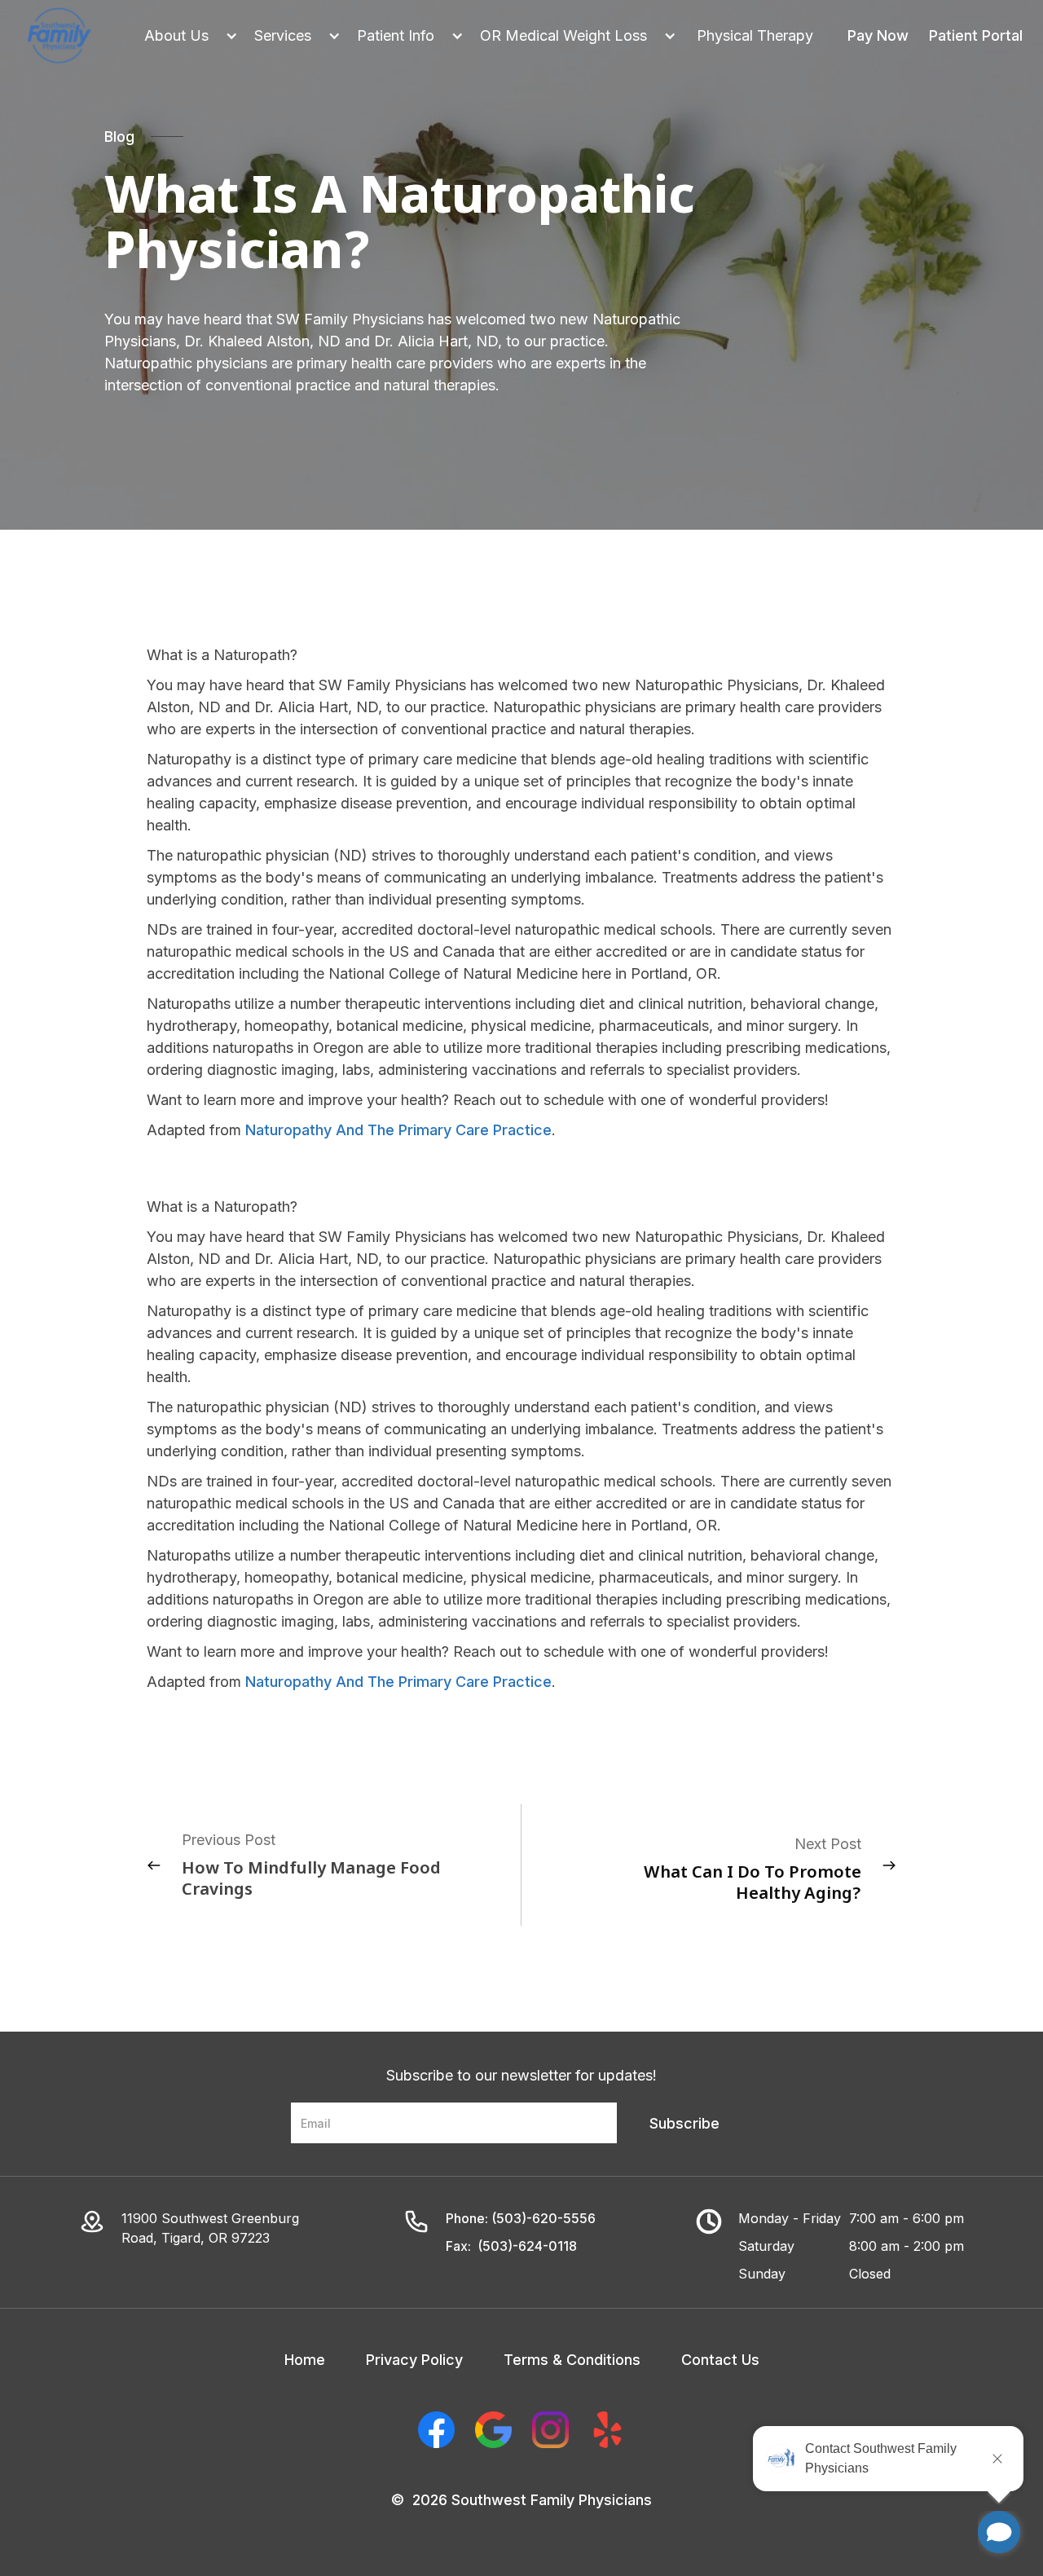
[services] (289, 35)
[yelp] (607, 2430)
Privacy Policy (414, 2360)
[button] (183, 35)
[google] (493, 2430)
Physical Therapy (755, 35)
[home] (59, 36)
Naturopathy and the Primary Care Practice (398, 1130)
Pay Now (878, 35)
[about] (183, 35)
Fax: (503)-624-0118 (511, 2246)
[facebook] (436, 2430)
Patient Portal (976, 35)
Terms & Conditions (572, 2360)
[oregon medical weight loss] (570, 35)
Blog (119, 137)
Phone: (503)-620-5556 (521, 2218)
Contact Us (720, 2360)
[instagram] (550, 2430)
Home (305, 2360)
